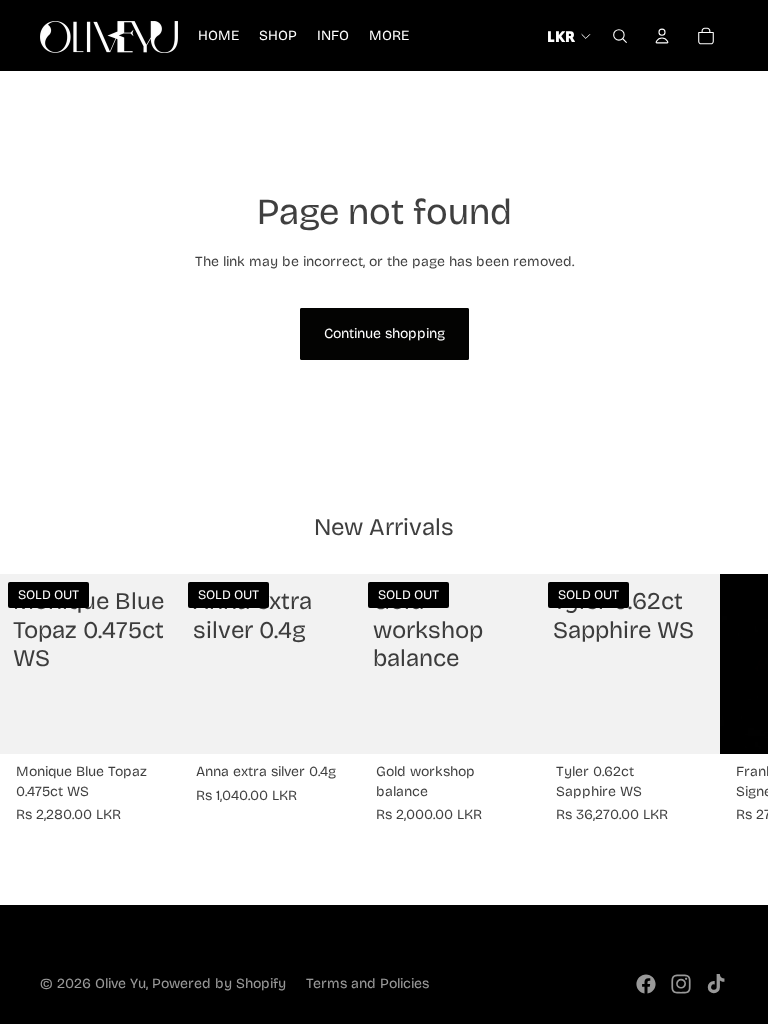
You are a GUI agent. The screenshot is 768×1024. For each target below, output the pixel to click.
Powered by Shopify (219, 983)
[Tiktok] (716, 984)
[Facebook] (646, 984)
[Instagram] (681, 984)
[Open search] (620, 36)
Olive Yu (120, 983)
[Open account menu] (662, 36)
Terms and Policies (367, 983)
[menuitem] (389, 36)
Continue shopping (384, 333)
